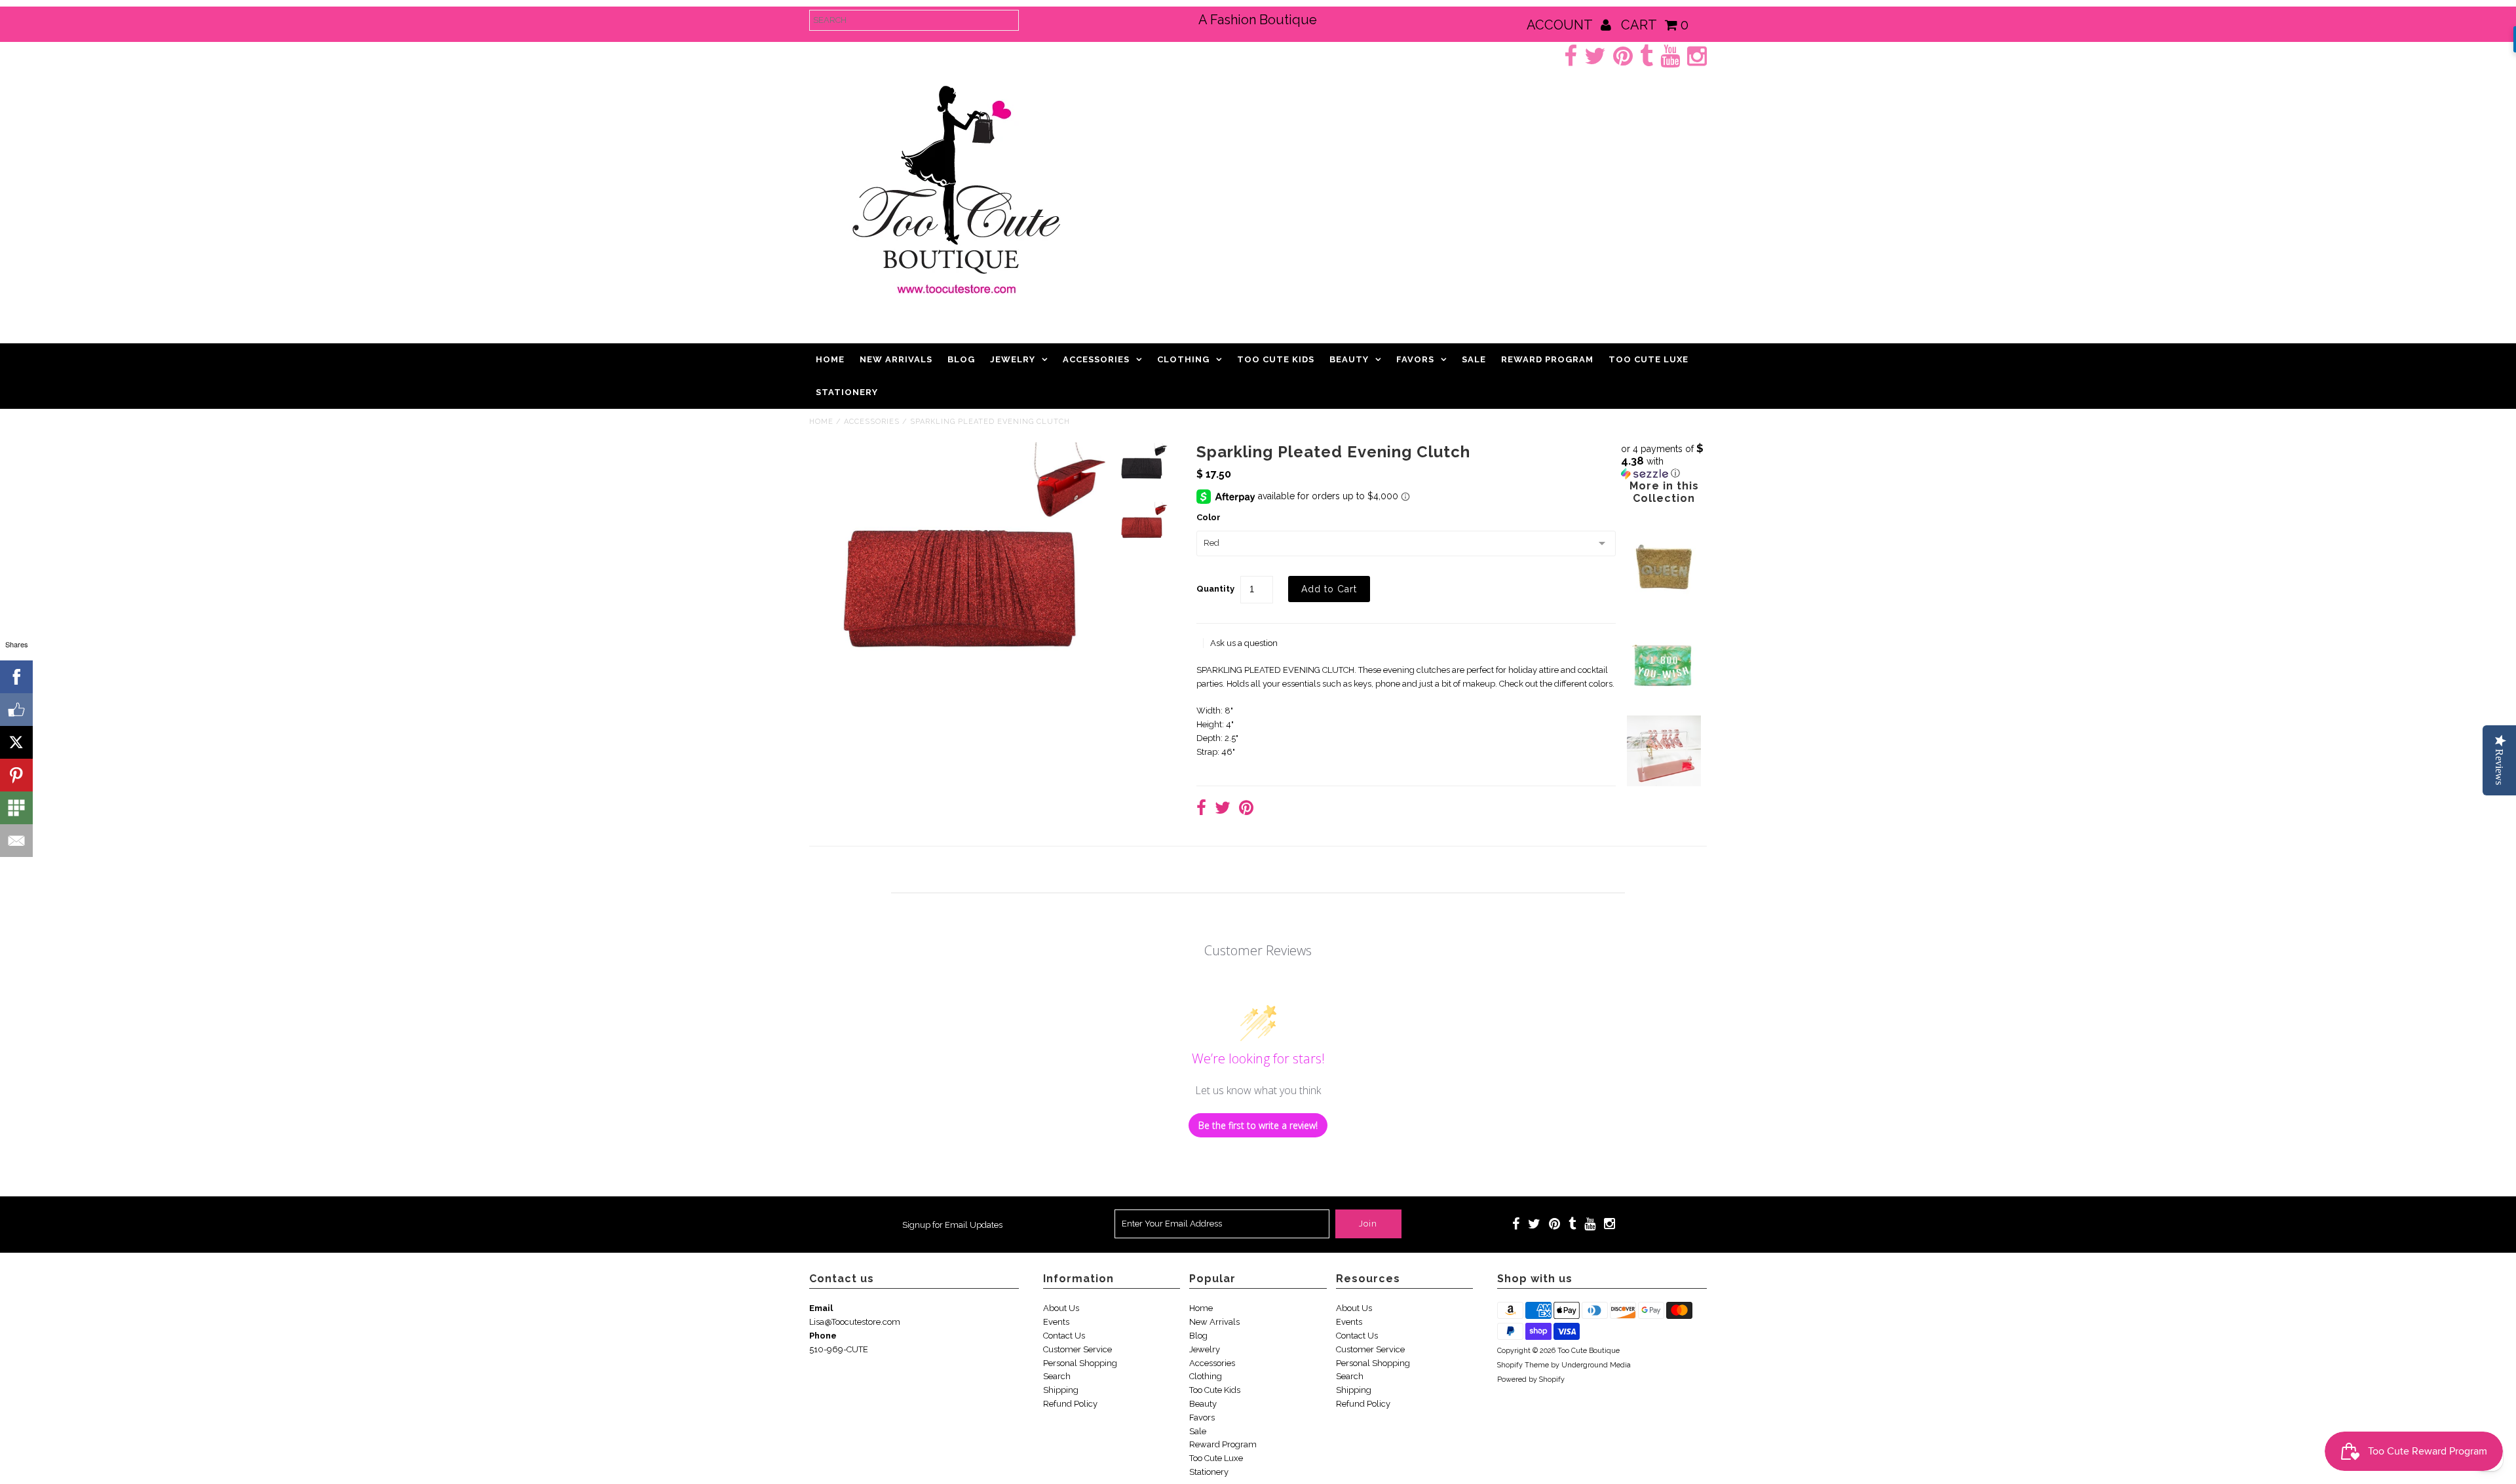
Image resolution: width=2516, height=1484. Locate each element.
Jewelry (1013, 359)
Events (1056, 1322)
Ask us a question (1244, 643)
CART (1655, 25)
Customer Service (1077, 1349)
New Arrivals (896, 359)
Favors (1415, 359)
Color (1209, 517)
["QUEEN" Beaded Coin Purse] (1664, 613)
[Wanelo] (16, 808)
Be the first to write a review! (1258, 1125)
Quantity (1215, 589)
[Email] (16, 841)
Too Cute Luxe (1649, 359)
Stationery (847, 392)
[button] (1664, 461)
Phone (823, 1336)
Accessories (1096, 359)
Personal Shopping (1080, 1363)
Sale (1474, 359)
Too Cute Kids (1276, 359)
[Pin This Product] (1246, 809)
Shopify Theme (1523, 1365)
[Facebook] (16, 677)
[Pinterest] (16, 775)
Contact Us (1064, 1336)
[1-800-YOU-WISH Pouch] (1664, 695)
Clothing (1183, 359)
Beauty (1349, 359)
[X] (16, 742)
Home (830, 359)
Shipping (1061, 1390)
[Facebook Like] (16, 710)
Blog (961, 359)
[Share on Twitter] (1223, 809)
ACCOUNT (1561, 25)
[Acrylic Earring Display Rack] (1664, 783)
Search (1057, 1376)
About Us (1061, 1308)
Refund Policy (1070, 1404)
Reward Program (1547, 359)
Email (821, 1308)
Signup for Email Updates (952, 1225)
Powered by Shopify (1531, 1379)
